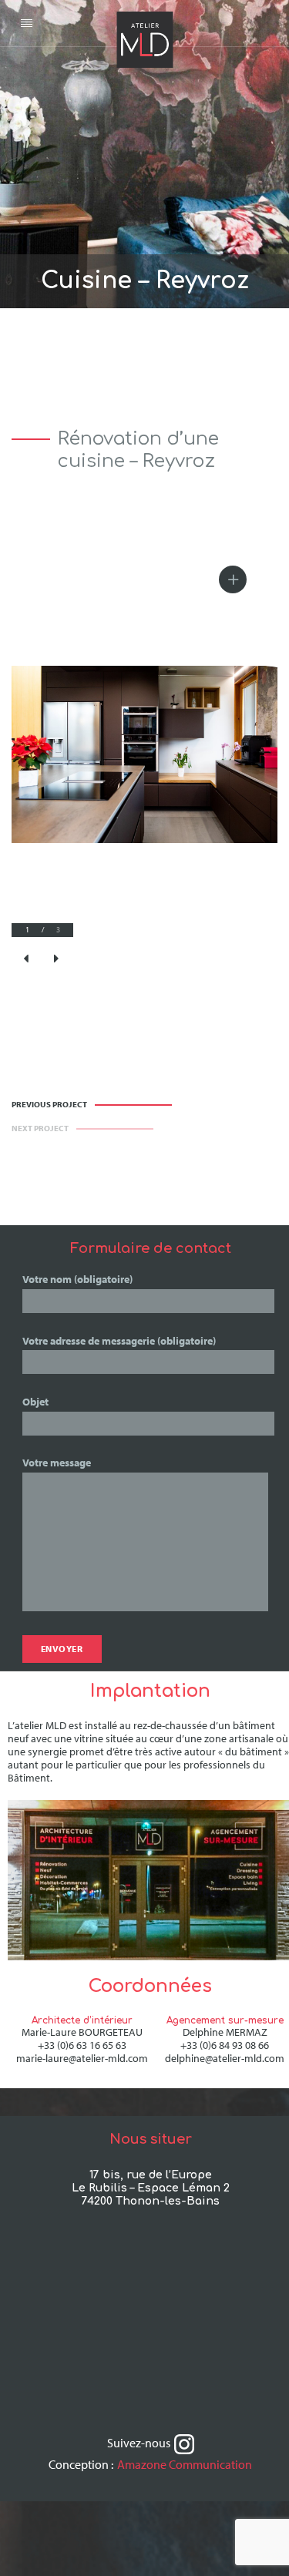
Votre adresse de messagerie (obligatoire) (119, 1341)
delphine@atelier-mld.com (225, 2058)
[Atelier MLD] (144, 23)
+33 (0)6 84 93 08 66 (225, 2045)
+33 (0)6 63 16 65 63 (82, 2045)
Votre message (57, 1463)
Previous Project (49, 1105)
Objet (35, 1402)
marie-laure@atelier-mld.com (82, 2058)
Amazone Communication (185, 2464)
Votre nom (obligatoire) (77, 1279)
